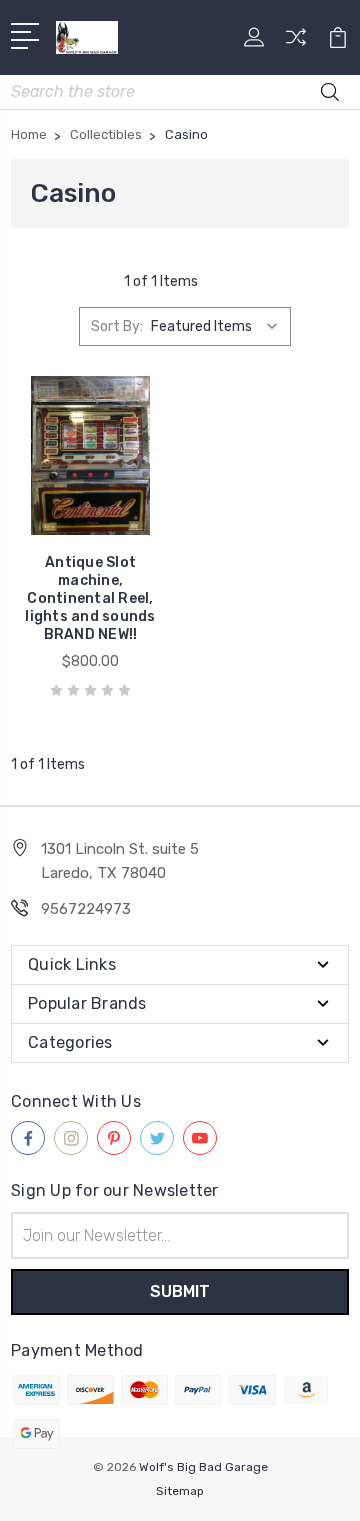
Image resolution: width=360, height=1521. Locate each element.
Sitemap (180, 1491)
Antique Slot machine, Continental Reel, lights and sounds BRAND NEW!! (90, 598)
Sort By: (117, 326)
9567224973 (86, 909)
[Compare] (296, 43)
